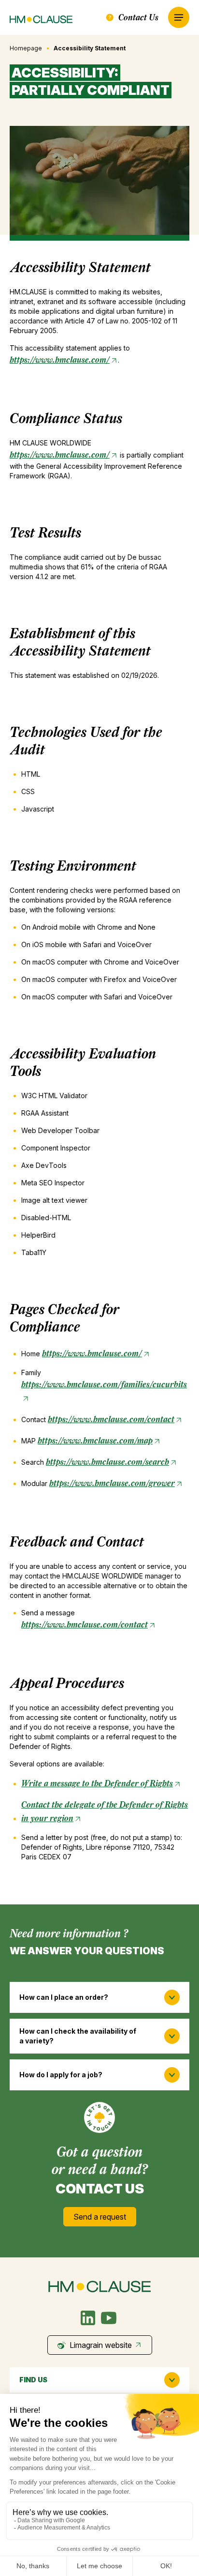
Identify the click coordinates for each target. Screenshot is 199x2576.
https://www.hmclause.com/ (60, 360)
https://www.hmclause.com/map (95, 1440)
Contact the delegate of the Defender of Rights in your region (105, 1811)
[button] (99, 1997)
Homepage (26, 48)
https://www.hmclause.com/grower (112, 1483)
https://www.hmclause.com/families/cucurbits (104, 1384)
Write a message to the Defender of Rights (97, 1783)
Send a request (100, 2217)
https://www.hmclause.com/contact (111, 1419)
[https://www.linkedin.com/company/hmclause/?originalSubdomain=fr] (88, 2318)
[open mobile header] (179, 17)
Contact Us (138, 17)
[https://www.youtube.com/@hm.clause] (109, 2318)
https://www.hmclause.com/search (107, 1462)
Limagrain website (101, 2345)
